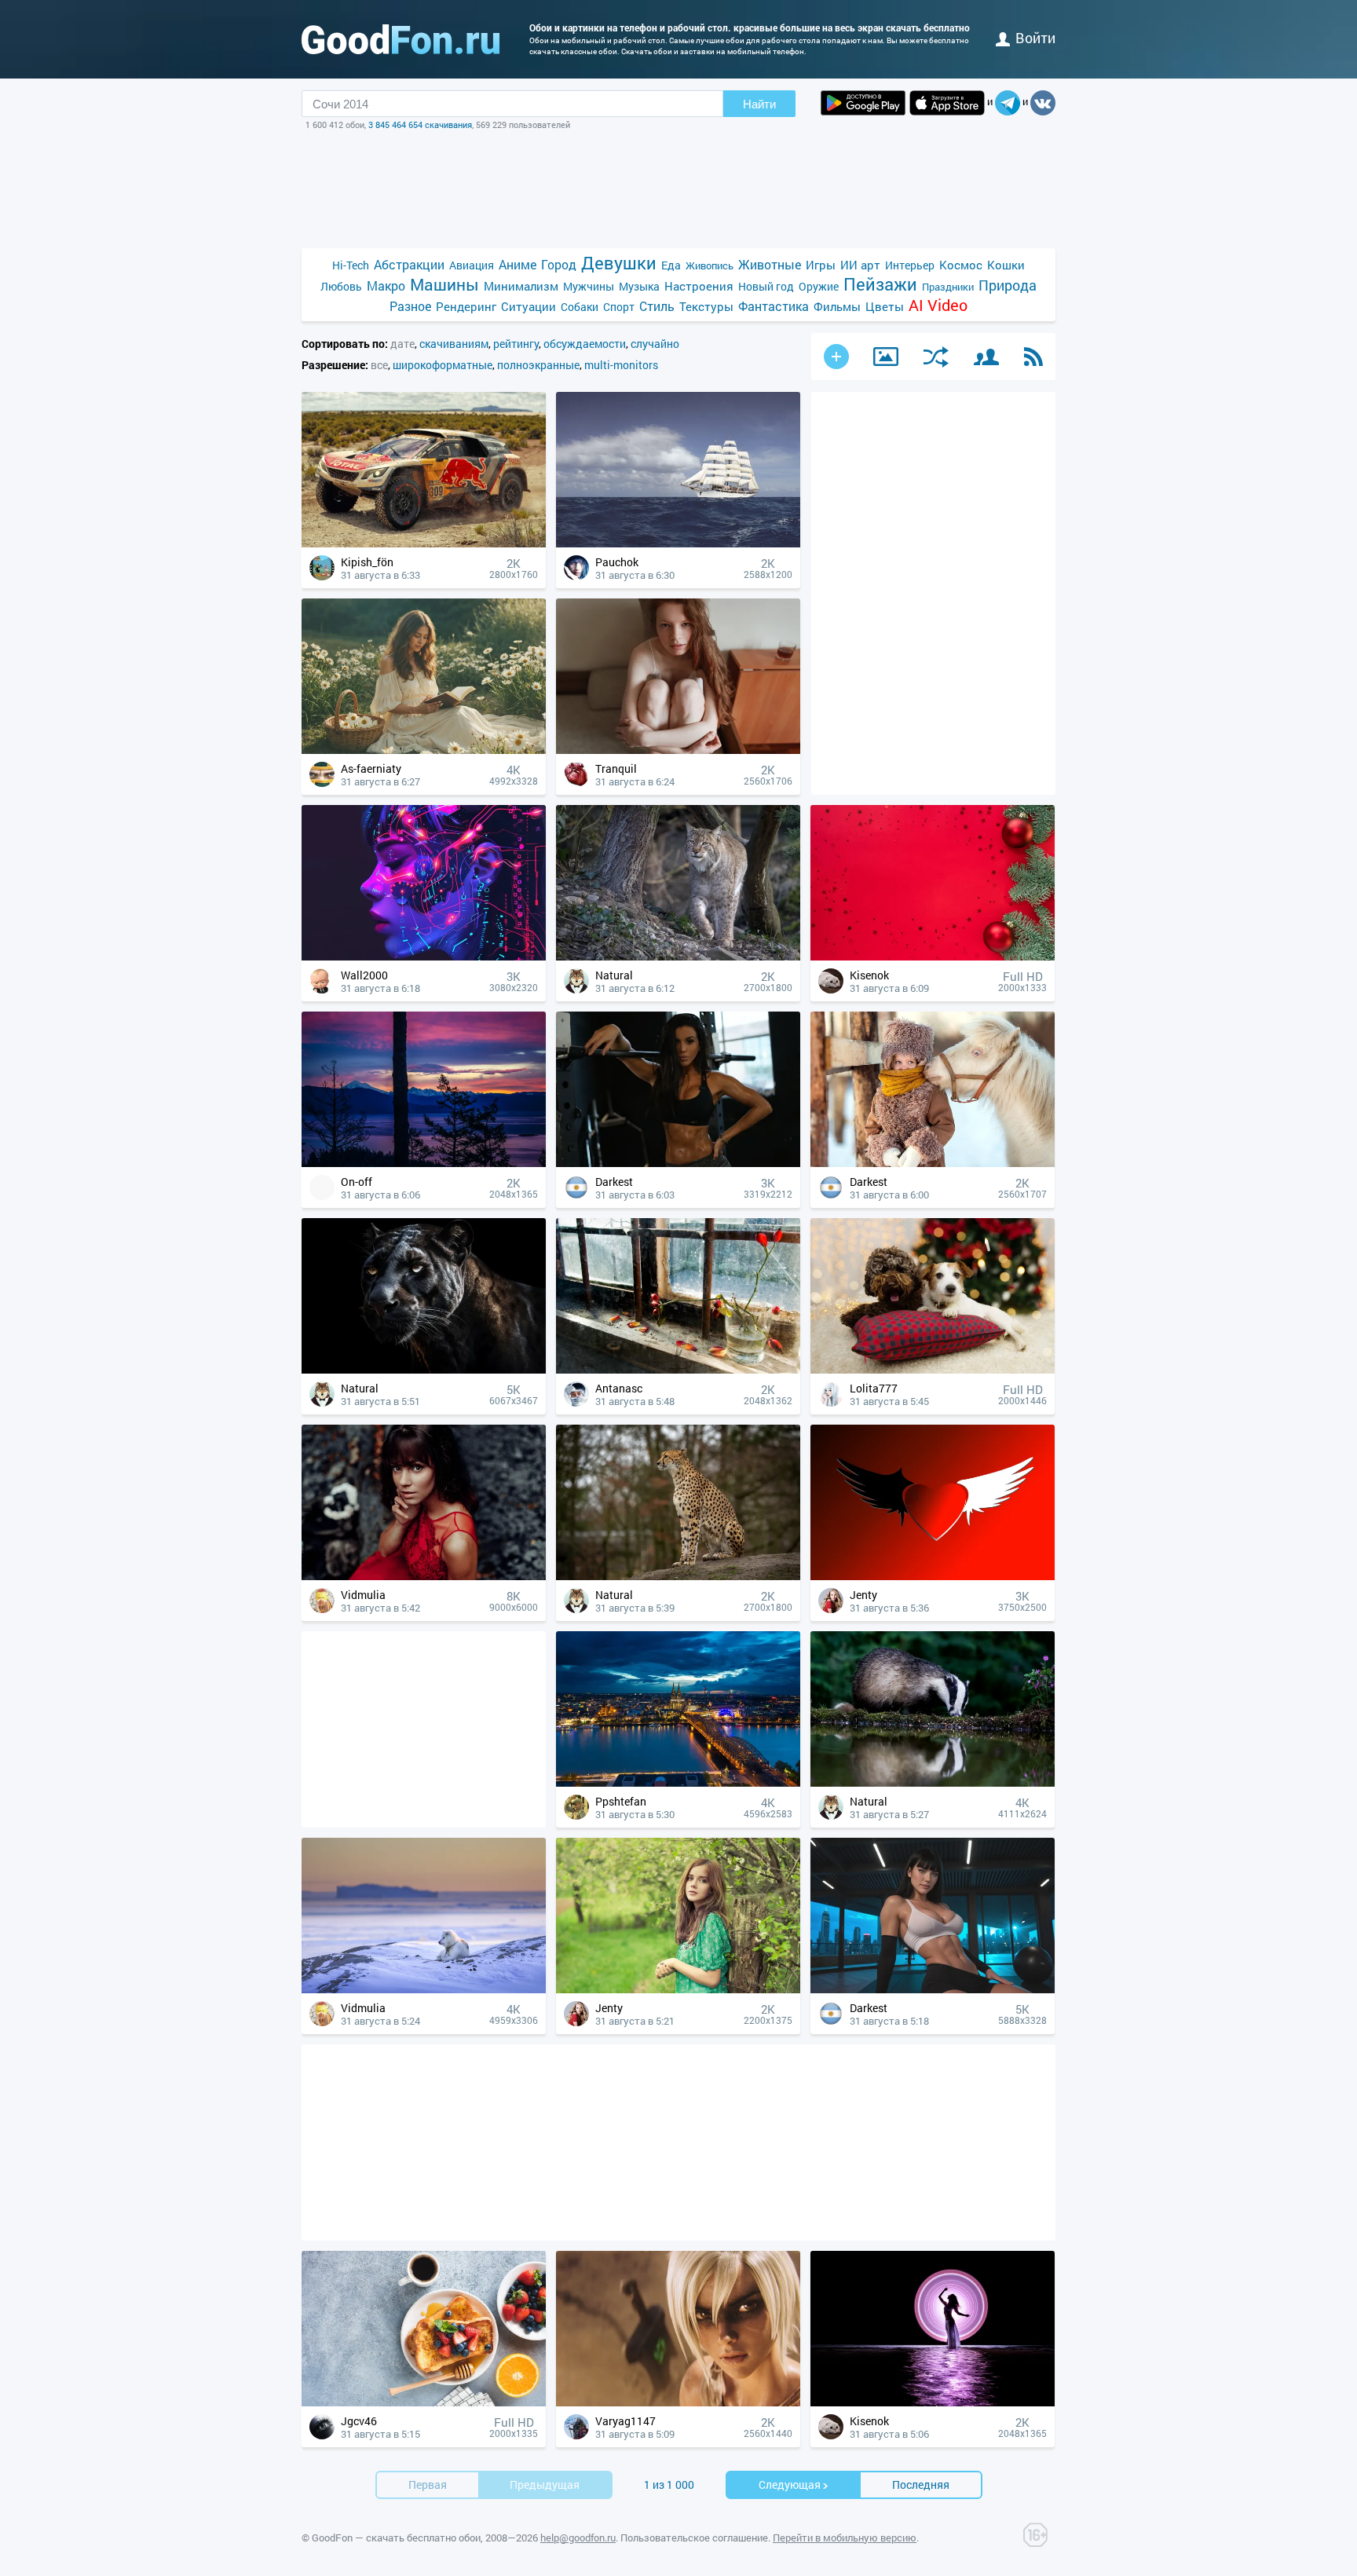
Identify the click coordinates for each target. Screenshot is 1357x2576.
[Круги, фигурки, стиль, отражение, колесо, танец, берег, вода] (933, 2402)
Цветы (885, 306)
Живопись (710, 265)
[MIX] (936, 357)
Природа (1008, 285)
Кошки (1006, 265)
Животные (770, 264)
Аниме (518, 264)
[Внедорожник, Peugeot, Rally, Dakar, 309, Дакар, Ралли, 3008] (424, 543)
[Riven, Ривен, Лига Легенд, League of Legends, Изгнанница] (678, 2402)
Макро (386, 285)
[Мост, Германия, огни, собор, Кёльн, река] (678, 1782)
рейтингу (516, 344)
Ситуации (529, 306)
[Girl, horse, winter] (933, 1163)
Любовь (341, 286)
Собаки (580, 307)
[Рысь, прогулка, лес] (678, 956)
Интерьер (910, 265)
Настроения (699, 286)
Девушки (619, 263)
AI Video (938, 305)
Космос (961, 265)
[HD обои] (863, 103)
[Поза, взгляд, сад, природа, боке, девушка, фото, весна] (678, 1989)
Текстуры (706, 306)
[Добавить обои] (836, 357)
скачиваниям (454, 344)
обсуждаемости (585, 344)
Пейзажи (880, 284)
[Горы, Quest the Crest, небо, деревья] (424, 1163)
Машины (444, 285)
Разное (410, 306)
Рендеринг (466, 306)
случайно (655, 344)
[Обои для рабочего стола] (401, 39)
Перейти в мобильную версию (845, 2538)
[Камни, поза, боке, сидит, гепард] (678, 1576)
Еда (671, 265)
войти (1035, 38)
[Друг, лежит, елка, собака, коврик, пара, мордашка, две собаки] (933, 1369)
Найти (759, 104)
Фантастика (774, 306)
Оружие (819, 286)
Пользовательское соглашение (694, 2538)
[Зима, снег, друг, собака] (424, 1989)
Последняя (921, 2485)
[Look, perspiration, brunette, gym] (678, 1163)
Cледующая (790, 2485)
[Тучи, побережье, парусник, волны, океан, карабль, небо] (678, 543)
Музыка (639, 286)
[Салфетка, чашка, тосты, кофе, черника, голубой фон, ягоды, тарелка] (424, 2402)
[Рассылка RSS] (1033, 357)
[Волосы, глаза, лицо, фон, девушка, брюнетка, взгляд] (424, 1576)
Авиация (472, 265)
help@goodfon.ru (578, 2538)
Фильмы (837, 306)
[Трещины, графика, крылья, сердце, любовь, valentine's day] (933, 1576)
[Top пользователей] (986, 357)
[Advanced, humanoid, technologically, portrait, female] (424, 956)
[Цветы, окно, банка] (678, 1369)
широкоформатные (443, 365)
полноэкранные (538, 365)
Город (559, 264)
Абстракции (409, 264)
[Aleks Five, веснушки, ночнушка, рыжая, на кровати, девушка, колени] (678, 750)
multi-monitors (621, 365)
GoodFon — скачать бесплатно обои (396, 2538)
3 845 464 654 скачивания (420, 124)
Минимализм (521, 286)
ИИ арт (860, 265)
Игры (821, 265)
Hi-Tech (351, 265)
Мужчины (589, 286)
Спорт (619, 307)
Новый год (766, 286)
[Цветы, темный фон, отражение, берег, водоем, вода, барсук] (933, 1782)
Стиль (657, 306)
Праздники (948, 287)
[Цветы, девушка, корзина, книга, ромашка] (424, 750)
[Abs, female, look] (933, 1989)
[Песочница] (886, 357)
